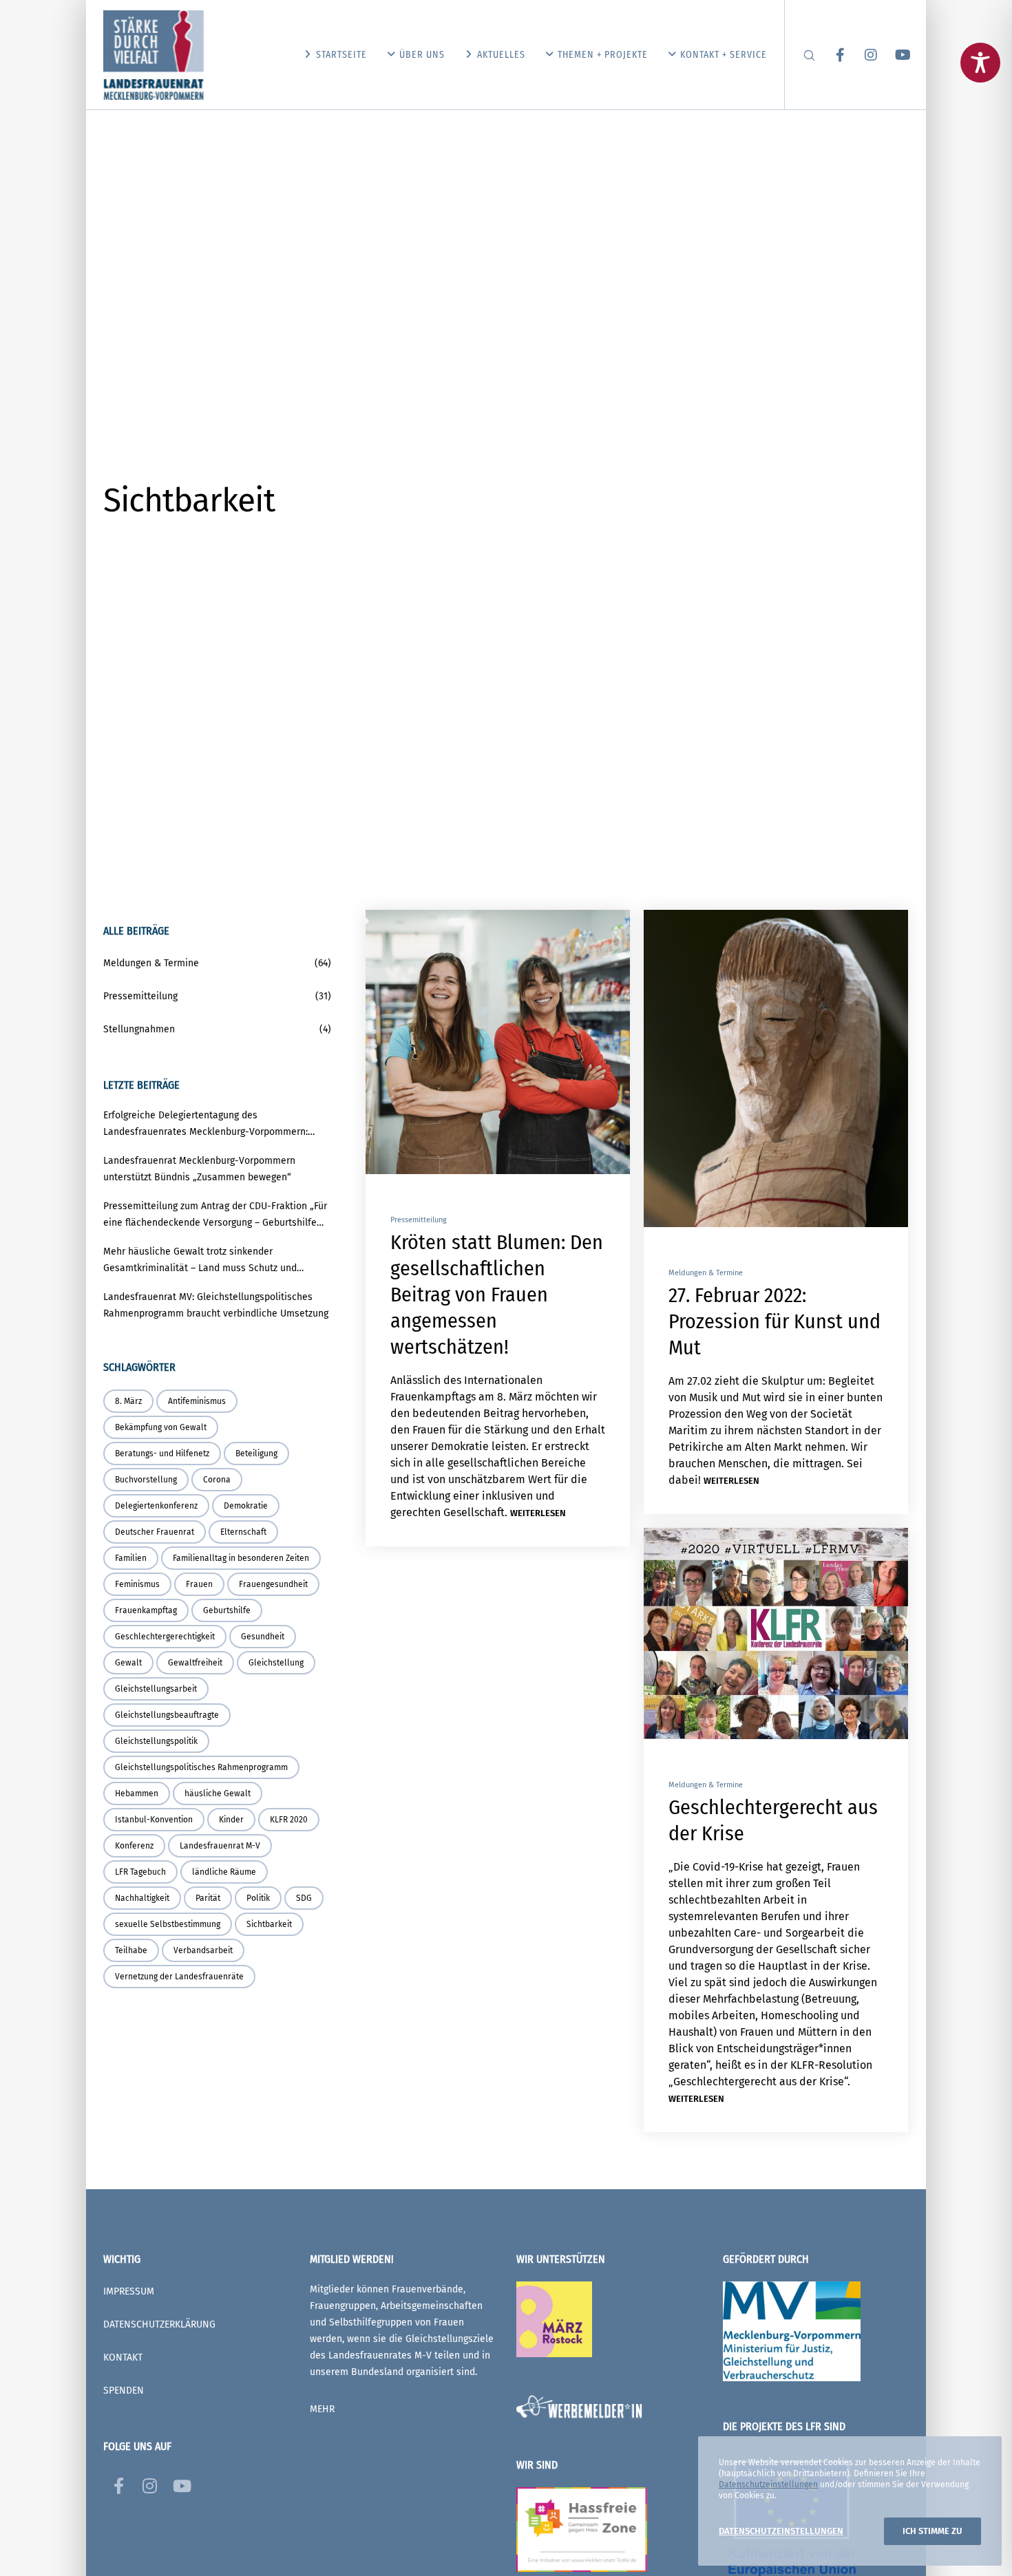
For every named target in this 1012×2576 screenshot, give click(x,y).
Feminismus (137, 1584)
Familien (131, 1558)
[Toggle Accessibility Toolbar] (980, 63)
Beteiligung (256, 1454)
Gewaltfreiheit (195, 1663)
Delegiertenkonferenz (156, 1506)
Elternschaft (243, 1532)
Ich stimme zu (932, 2531)
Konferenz (134, 1846)
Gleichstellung (276, 1663)
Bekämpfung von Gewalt (161, 1427)
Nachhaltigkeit (142, 1898)
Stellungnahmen (139, 1029)
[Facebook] (831, 55)
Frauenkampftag (146, 1610)
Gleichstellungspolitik (156, 1741)
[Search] (800, 55)
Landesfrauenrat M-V (220, 1846)
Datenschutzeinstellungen (768, 2484)
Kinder (231, 1820)
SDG (304, 1898)
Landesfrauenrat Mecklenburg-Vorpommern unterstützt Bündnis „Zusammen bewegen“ (199, 1169)
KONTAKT (123, 2357)
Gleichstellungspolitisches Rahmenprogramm (201, 1767)
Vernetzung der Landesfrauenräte (179, 1977)
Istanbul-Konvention (154, 1820)
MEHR (322, 2409)
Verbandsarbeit (203, 1950)
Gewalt (128, 1663)
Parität (208, 1898)
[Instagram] (862, 55)
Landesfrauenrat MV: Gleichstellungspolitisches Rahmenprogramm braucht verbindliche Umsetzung (216, 1305)
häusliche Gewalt (218, 1793)
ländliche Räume (224, 1872)
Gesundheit (263, 1637)
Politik (258, 1898)
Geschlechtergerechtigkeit (165, 1637)
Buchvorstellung (146, 1480)
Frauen (199, 1584)
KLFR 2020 (289, 1820)
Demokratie (246, 1506)
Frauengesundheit (273, 1584)
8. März (128, 1401)
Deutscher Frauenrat (155, 1532)
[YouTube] (893, 55)
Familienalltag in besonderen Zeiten (241, 1558)
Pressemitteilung (419, 1220)
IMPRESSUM (129, 2291)
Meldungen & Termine (706, 1273)
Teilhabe (131, 1950)
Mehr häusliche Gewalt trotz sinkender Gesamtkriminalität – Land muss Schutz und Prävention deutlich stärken (200, 1261)
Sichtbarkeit (269, 1924)
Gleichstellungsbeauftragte (167, 1715)
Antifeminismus (197, 1401)
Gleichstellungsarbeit (156, 1689)
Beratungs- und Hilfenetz (162, 1454)
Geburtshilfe (227, 1610)
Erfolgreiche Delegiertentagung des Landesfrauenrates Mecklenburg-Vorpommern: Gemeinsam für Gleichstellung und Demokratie (206, 1125)
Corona (217, 1480)
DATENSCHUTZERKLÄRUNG (159, 2324)
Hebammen (137, 1793)
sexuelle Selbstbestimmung (168, 1924)
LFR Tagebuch (140, 1872)
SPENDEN (124, 2391)
